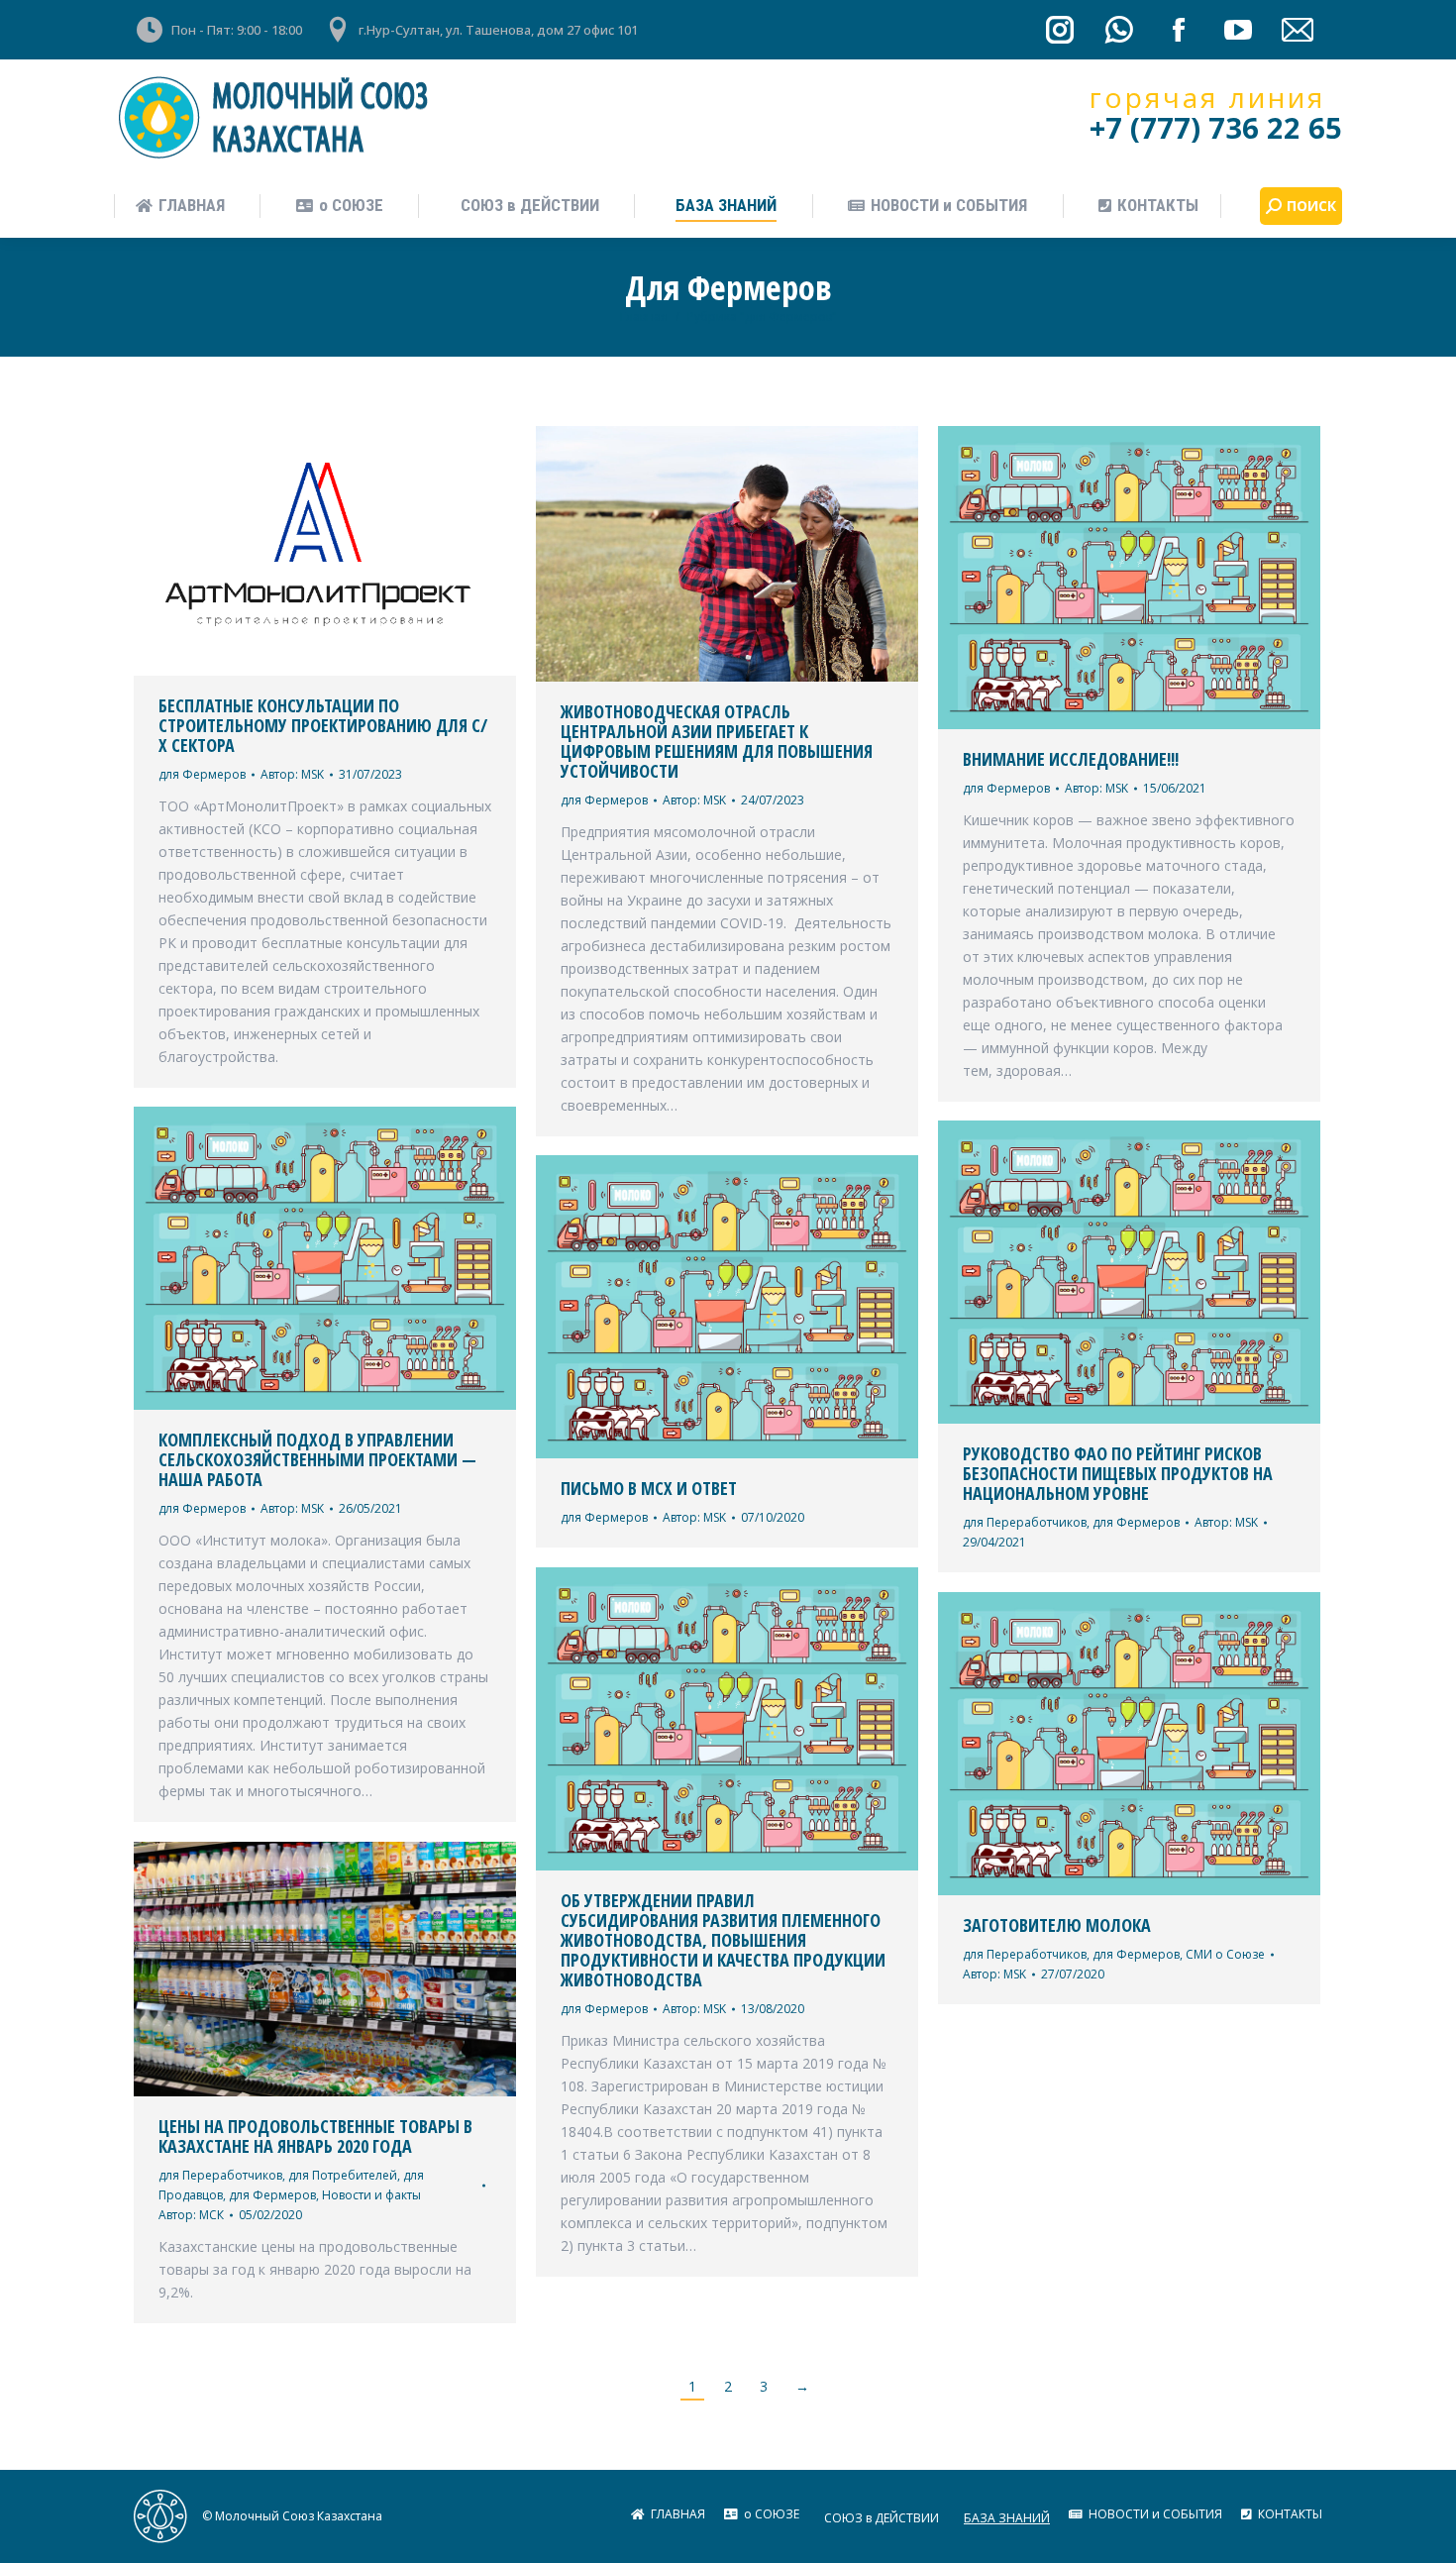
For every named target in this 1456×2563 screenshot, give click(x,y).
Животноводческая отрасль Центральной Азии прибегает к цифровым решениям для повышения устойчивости (717, 741)
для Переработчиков (1025, 1522)
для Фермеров (202, 774)
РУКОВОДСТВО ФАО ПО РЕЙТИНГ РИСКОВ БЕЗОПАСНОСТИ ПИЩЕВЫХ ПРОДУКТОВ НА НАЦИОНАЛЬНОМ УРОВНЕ (1118, 1473)
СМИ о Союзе (1225, 1954)
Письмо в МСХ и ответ (649, 1488)
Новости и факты (371, 2195)
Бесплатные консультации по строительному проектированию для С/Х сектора (323, 725)
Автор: (292, 774)
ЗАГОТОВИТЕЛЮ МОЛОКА (1057, 1925)
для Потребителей (343, 2175)
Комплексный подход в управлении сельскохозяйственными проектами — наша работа (317, 1459)
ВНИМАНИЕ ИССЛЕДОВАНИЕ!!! (1071, 759)
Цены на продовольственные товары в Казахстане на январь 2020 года (315, 2136)
